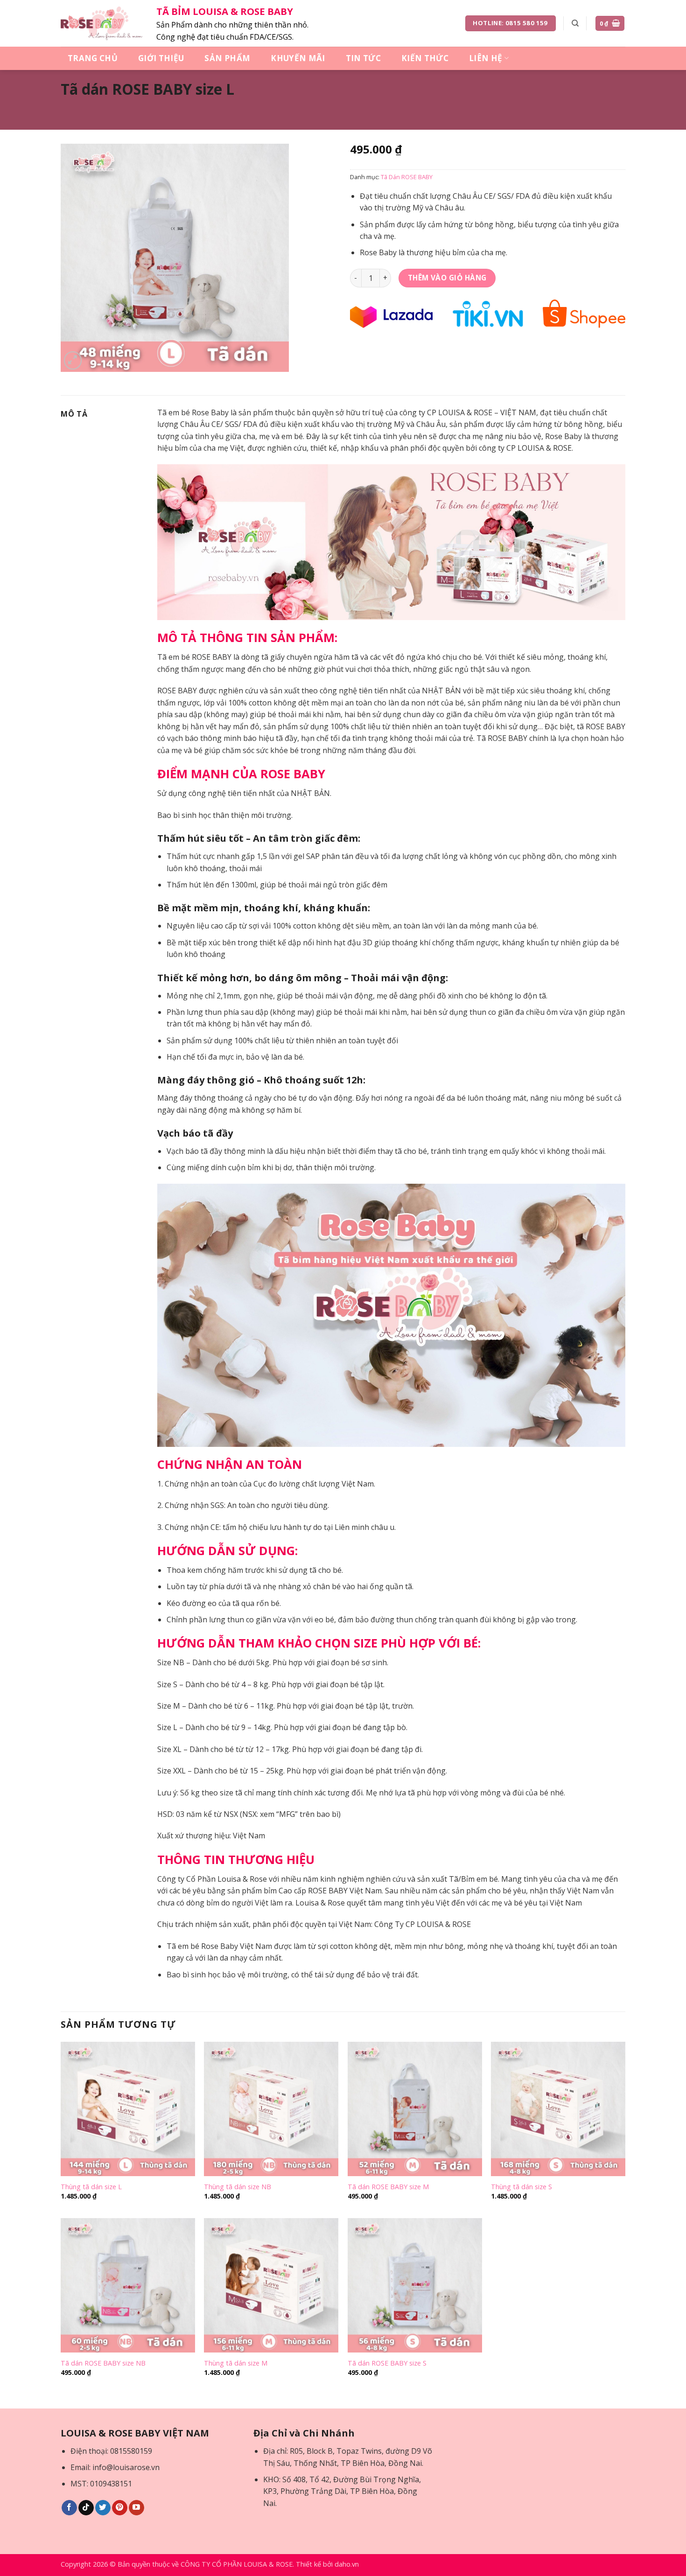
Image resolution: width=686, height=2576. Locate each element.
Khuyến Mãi (298, 58)
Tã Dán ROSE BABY (407, 177)
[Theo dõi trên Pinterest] (120, 2508)
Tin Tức (363, 58)
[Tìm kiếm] (575, 23)
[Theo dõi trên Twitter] (103, 2508)
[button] (610, 24)
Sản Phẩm (227, 58)
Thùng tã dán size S (521, 2187)
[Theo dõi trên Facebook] (69, 2508)
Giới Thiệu (161, 58)
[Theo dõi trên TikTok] (86, 2508)
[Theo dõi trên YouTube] (136, 2508)
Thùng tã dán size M (236, 2363)
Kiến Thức (425, 58)
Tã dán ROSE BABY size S (387, 2363)
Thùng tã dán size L (91, 2187)
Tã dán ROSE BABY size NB (103, 2363)
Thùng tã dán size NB (238, 2187)
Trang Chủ (93, 58)
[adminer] (101, 23)
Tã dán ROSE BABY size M (388, 2187)
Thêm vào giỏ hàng (447, 278)
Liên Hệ (486, 58)
